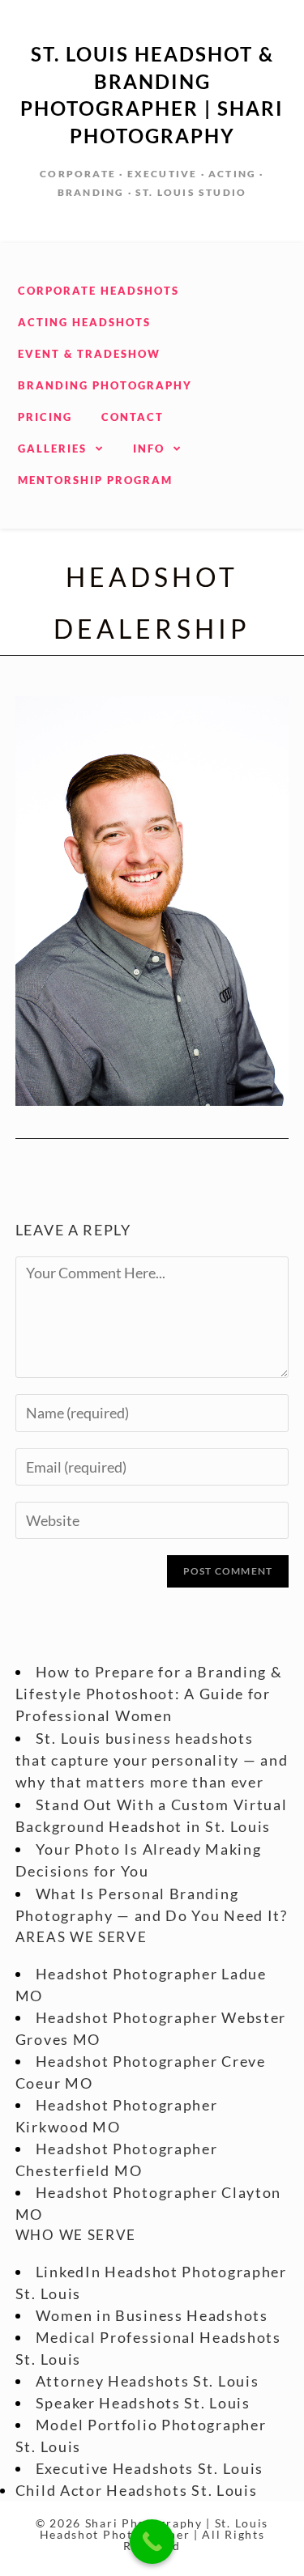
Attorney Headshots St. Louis (148, 2381)
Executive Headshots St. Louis (150, 2468)
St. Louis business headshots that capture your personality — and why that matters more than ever (152, 1760)
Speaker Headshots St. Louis (143, 2403)
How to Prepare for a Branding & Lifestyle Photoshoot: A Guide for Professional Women (149, 1694)
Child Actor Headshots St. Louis (137, 2490)
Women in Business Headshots (152, 2315)
